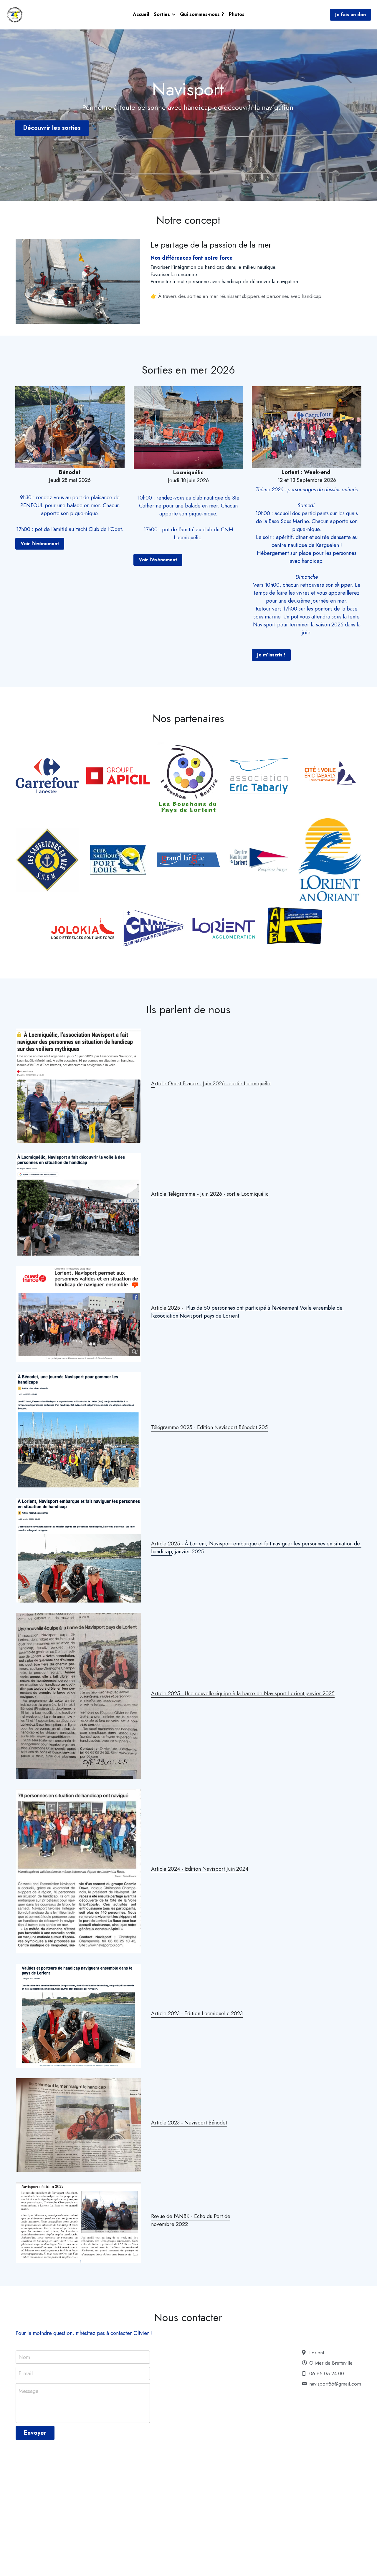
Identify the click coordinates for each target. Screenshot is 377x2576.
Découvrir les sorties (52, 128)
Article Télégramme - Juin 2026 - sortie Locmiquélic (210, 1194)
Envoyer (35, 2433)
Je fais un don (350, 15)
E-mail (26, 2374)
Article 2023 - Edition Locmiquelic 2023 (197, 2013)
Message (29, 2391)
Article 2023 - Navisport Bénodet (189, 2123)
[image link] (15, 14)
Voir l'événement (40, 544)
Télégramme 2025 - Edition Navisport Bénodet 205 (209, 1427)
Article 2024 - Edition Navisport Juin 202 (198, 1869)
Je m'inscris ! (271, 655)
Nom (24, 2357)
